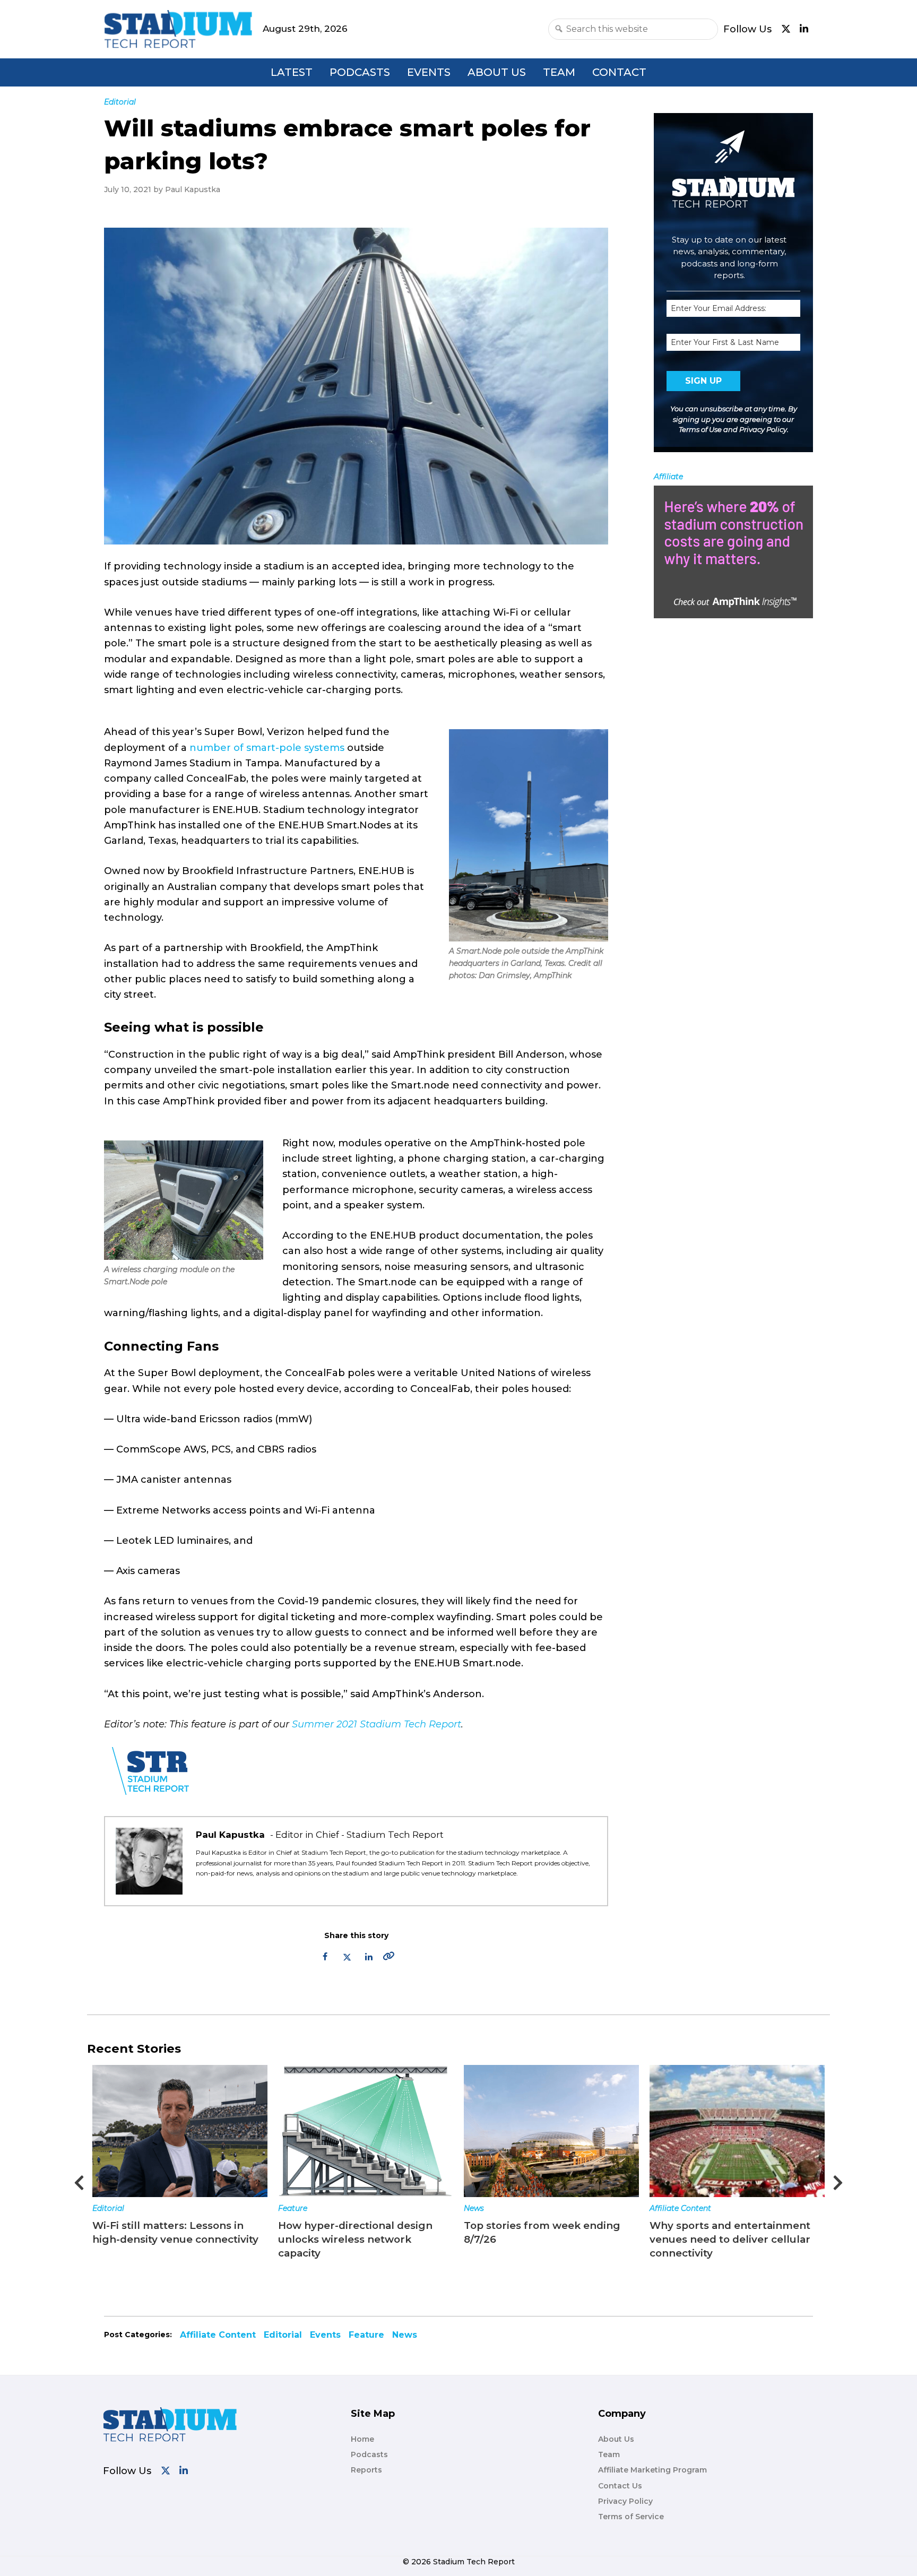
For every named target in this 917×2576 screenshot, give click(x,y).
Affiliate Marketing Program (652, 2470)
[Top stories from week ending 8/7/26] (366, 2131)
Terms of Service (631, 2517)
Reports (366, 2470)
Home (362, 2439)
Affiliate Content (495, 2208)
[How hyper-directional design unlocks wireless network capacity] (180, 2131)
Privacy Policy (763, 429)
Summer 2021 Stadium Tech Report (377, 1724)
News (288, 2208)
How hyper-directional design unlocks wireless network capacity (170, 2239)
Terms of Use (700, 429)
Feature (107, 2208)
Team (559, 72)
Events (429, 72)
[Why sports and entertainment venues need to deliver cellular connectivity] (551, 2131)
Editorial (283, 2335)
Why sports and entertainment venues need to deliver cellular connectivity (544, 2239)
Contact (619, 72)
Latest (292, 72)
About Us (497, 72)
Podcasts (360, 72)
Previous (79, 2180)
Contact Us (620, 2486)
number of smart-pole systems (267, 748)
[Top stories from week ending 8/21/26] (737, 2131)
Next (838, 2180)
